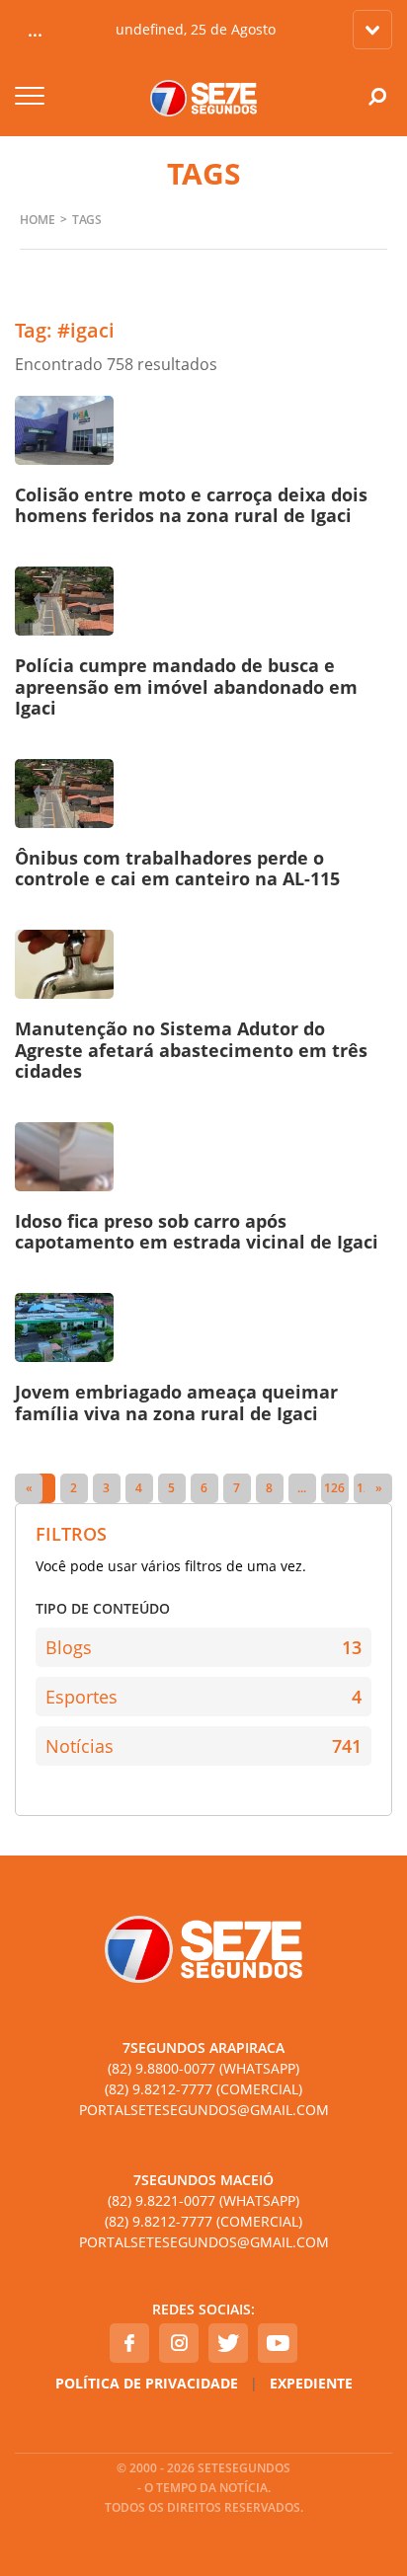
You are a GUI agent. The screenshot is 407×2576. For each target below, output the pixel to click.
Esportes (203, 1697)
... (302, 1488)
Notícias (203, 1746)
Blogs (203, 1647)
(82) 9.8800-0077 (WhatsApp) (203, 2068)
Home (38, 220)
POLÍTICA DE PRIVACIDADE (147, 2383)
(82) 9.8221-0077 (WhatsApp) (203, 2200)
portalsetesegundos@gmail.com (204, 2110)
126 (334, 1488)
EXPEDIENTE (311, 2383)
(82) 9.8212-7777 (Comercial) (203, 2089)
